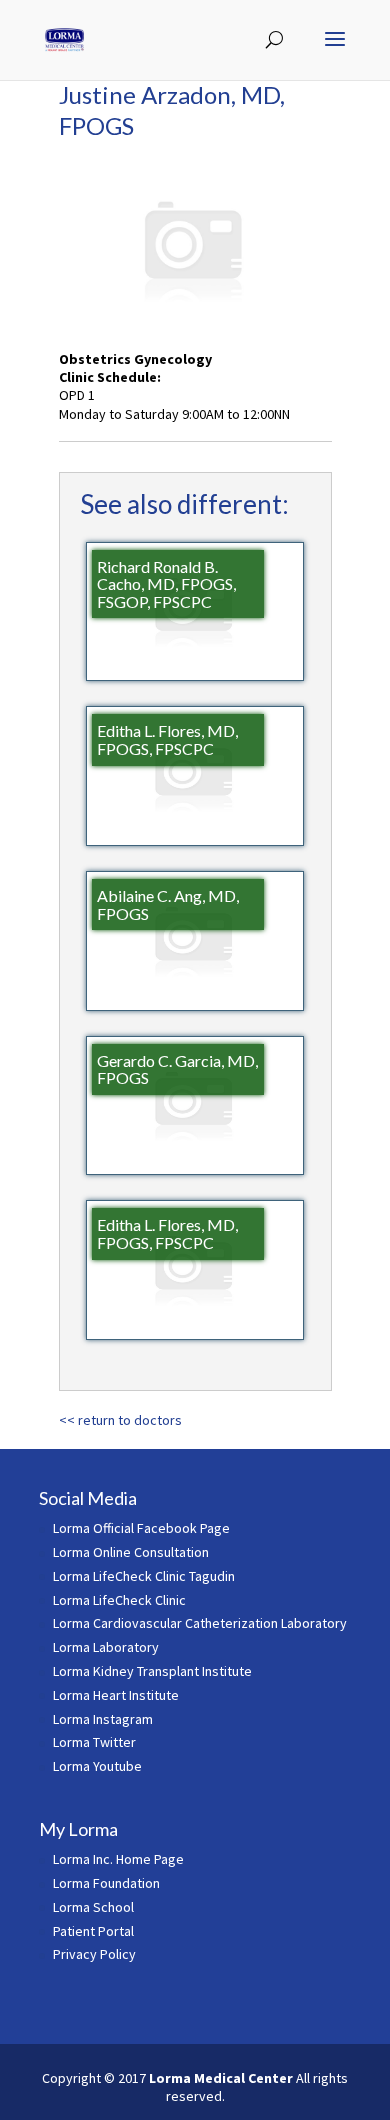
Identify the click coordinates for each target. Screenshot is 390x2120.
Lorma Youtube (97, 1766)
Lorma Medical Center (221, 2078)
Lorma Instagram (103, 1719)
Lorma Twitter (94, 1742)
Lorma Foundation (106, 1883)
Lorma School (93, 1907)
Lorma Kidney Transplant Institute (152, 1671)
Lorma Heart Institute (116, 1695)
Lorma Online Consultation (131, 1552)
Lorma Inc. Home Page (118, 1859)
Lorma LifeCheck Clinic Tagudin (144, 1576)
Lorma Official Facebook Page (141, 1528)
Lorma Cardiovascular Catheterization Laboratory (200, 1623)
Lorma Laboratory (106, 1647)
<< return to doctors (120, 1420)
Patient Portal (93, 1931)
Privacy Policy (94, 1954)
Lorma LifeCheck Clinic (119, 1600)
